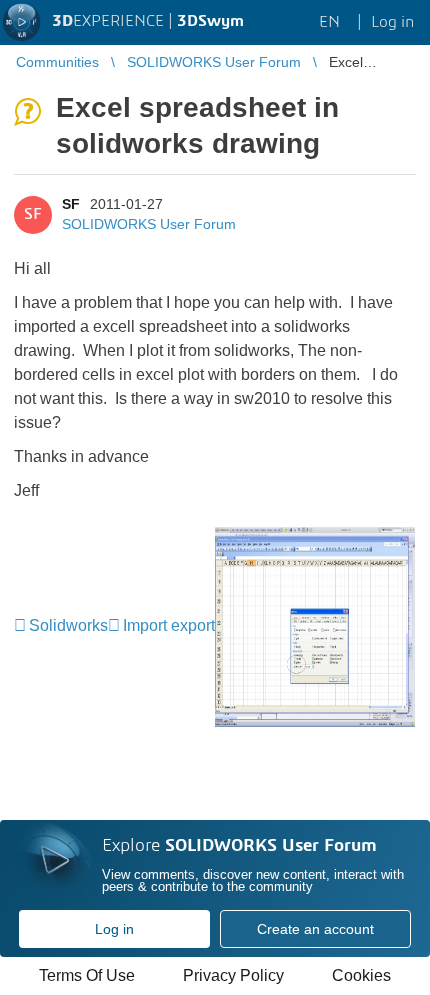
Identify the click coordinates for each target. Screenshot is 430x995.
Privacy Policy (233, 975)
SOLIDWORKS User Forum (149, 224)
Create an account (315, 929)
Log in (114, 929)
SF (71, 204)
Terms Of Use (87, 975)
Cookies (361, 975)
